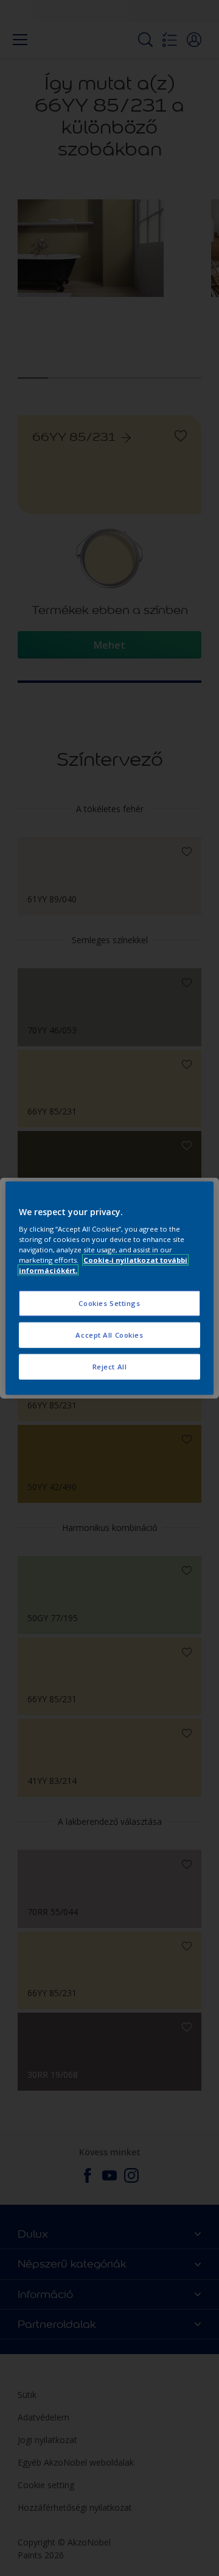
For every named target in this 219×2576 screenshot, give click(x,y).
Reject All (110, 1367)
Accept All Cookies (109, 1335)
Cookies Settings (109, 1303)
